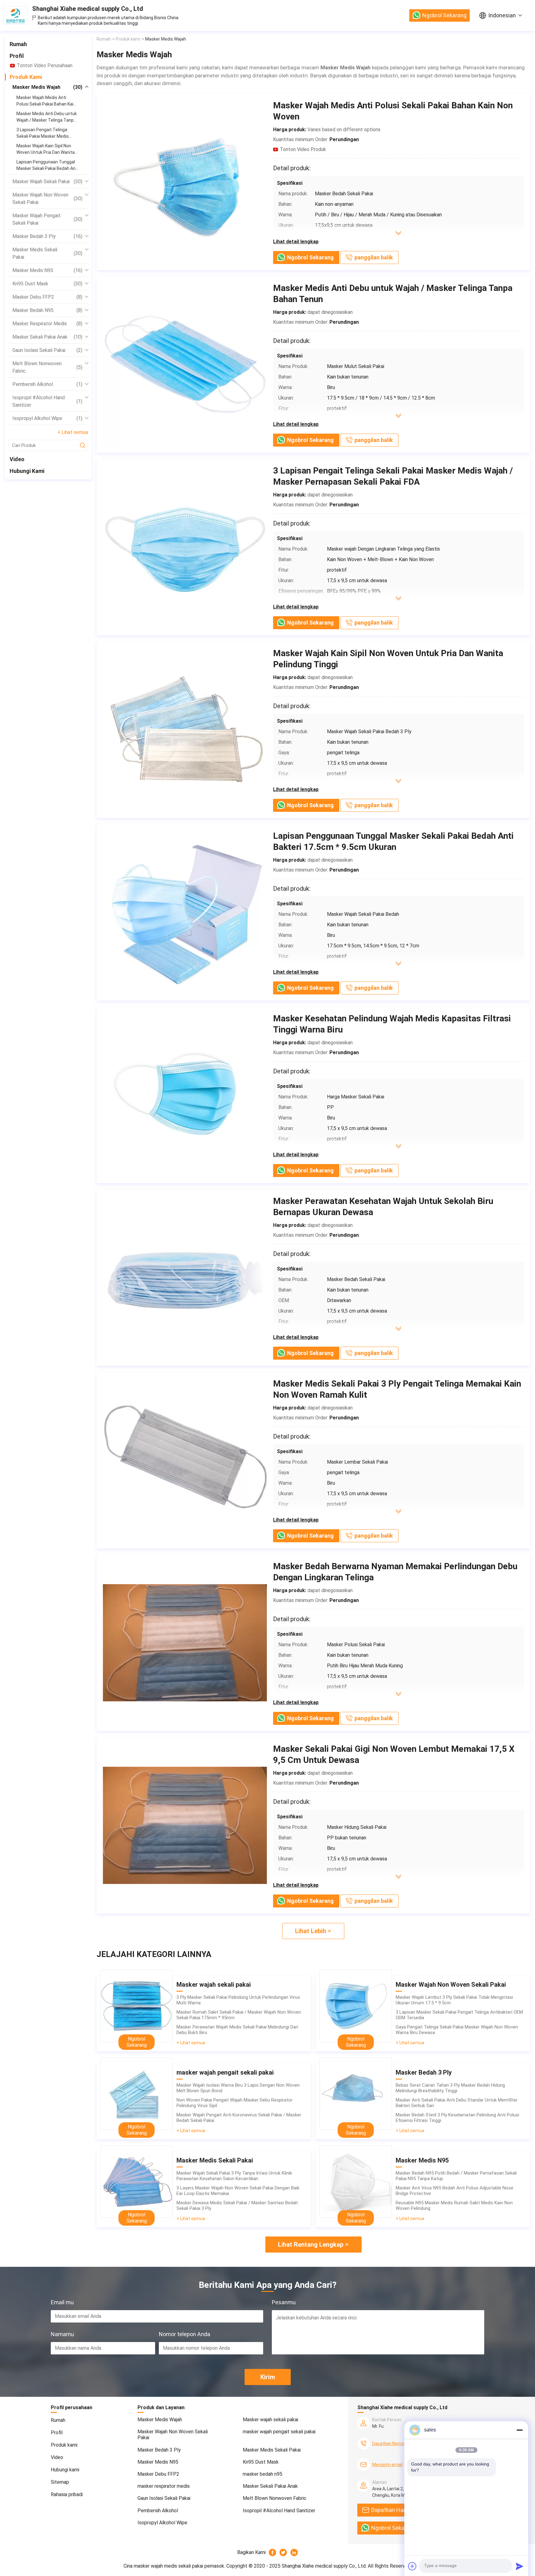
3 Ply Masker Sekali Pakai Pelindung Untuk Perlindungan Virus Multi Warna (238, 2000)
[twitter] (283, 2552)
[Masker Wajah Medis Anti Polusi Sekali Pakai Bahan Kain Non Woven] (185, 182)
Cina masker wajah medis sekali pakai (163, 2566)
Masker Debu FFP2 (47, 297)
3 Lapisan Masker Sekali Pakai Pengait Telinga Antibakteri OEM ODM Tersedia (459, 2015)
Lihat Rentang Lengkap (311, 2245)
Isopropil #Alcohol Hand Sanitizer (47, 401)
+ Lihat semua (73, 432)
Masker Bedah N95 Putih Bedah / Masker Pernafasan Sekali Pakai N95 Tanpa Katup (456, 2176)
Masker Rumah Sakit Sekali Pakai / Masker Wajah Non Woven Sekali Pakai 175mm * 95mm (239, 2015)
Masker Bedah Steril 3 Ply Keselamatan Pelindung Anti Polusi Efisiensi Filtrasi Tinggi (457, 2118)
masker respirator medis (47, 324)
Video (17, 459)
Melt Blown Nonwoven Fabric (47, 367)
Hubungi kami (27, 471)
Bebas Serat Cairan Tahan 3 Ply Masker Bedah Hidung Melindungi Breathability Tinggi (450, 2088)
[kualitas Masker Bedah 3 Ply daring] (356, 2094)
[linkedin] (294, 2552)
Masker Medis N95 (47, 270)
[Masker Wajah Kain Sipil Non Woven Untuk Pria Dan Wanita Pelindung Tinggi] (185, 730)
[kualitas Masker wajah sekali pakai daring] (137, 2006)
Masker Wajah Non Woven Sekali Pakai (47, 199)
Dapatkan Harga (391, 2510)
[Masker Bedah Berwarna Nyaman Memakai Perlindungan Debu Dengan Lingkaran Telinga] (185, 1643)
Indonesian (502, 15)
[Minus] (520, 2430)
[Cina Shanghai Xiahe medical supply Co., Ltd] (15, 15)
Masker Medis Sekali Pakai (47, 253)
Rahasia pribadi (67, 2494)
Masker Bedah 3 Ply (47, 236)
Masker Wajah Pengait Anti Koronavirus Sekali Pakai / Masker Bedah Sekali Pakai (239, 2118)
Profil (17, 56)
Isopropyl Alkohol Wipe (47, 418)
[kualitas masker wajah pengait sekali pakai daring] (137, 2094)
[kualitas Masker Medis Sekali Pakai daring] (137, 2182)
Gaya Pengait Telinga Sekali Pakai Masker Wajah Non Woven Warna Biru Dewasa (457, 2030)
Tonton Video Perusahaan (45, 65)
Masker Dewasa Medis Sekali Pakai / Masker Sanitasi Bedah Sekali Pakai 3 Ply (237, 2206)
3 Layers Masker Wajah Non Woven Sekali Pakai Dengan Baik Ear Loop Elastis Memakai (238, 2191)
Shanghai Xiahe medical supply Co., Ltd (88, 9)
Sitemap (60, 2482)
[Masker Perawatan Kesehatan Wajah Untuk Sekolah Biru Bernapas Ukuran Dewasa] (185, 1278)
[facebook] (273, 2552)
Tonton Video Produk (303, 149)
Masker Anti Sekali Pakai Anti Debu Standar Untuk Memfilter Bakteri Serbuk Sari (457, 2103)
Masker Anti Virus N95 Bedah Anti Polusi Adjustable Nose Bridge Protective (455, 2191)
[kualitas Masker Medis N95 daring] (356, 2182)
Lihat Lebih (311, 1931)
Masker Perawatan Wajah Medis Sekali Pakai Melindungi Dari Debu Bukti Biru (237, 2030)
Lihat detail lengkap (296, 242)
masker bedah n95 (47, 310)
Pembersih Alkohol (47, 384)
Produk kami (26, 77)
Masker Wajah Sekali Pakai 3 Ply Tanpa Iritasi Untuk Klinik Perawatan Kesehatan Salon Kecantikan (234, 2176)
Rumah (18, 44)
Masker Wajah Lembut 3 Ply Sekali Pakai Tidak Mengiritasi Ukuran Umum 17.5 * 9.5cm (454, 2000)
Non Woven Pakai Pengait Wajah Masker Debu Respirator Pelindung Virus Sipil (235, 2103)
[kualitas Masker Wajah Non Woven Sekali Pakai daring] (356, 2006)
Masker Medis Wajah (47, 87)
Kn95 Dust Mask (47, 284)
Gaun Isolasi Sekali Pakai (47, 350)
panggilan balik (374, 257)
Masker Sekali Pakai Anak (47, 337)
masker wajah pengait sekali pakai (47, 219)
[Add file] (412, 2566)
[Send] (520, 2566)
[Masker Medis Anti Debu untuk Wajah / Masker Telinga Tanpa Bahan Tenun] (185, 365)
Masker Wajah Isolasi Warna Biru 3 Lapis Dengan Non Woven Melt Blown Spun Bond (238, 2088)
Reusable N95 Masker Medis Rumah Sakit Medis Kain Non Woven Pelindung (454, 2206)
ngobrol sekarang (444, 15)
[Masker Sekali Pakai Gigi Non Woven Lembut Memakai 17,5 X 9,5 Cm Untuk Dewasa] (185, 1825)
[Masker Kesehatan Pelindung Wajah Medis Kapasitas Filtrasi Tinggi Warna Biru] (185, 1095)
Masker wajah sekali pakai (47, 182)
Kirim (268, 2377)
